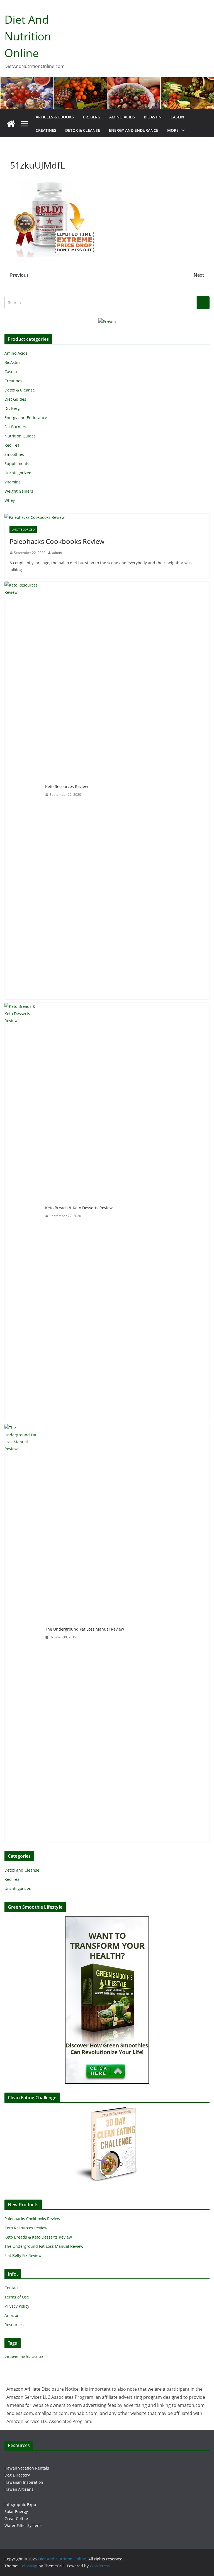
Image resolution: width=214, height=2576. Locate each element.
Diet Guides (15, 399)
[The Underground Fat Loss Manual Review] (23, 1633)
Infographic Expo (20, 2505)
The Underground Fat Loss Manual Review (85, 1629)
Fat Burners (15, 427)
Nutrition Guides (20, 436)
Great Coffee (16, 2518)
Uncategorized (18, 473)
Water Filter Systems (24, 2525)
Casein (177, 117)
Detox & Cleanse (83, 130)
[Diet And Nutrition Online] (11, 124)
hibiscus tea (34, 2356)
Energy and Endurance (134, 130)
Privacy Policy (17, 2306)
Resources (14, 2325)
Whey (10, 500)
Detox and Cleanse (22, 1870)
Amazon (12, 2315)
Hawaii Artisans (19, 2489)
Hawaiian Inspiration (24, 2482)
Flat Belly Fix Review (23, 2255)
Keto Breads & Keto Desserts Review (79, 1208)
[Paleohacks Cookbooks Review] (107, 517)
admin (57, 553)
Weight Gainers (19, 491)
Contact (12, 2288)
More (173, 130)
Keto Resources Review (67, 786)
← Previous (17, 275)
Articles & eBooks (55, 117)
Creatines (46, 130)
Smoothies (14, 454)
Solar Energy (16, 2511)
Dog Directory (17, 2475)
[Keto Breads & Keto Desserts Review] (23, 1212)
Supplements (17, 464)
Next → (202, 275)
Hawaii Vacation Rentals (27, 2468)
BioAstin (153, 117)
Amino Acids (122, 117)
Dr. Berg (92, 117)
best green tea (15, 2356)
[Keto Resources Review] (23, 790)
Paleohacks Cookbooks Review (57, 541)
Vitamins (13, 482)
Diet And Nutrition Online (28, 36)
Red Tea (12, 445)
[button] (182, 130)
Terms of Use (17, 2297)
